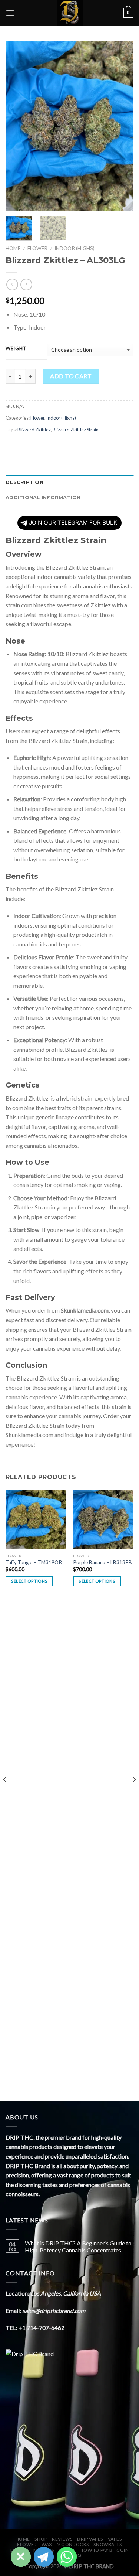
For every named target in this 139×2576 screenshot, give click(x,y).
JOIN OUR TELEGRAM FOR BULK (73, 523)
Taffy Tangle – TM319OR (34, 1562)
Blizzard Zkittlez (34, 430)
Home (13, 248)
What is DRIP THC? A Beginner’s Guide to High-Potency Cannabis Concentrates (78, 2246)
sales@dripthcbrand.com (54, 2311)
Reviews (62, 2539)
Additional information (43, 497)
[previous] (17, 126)
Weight (16, 349)
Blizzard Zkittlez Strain (76, 430)
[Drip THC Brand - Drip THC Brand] (69, 13)
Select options (29, 1581)
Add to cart (71, 376)
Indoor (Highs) (75, 248)
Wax (47, 2544)
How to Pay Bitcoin (104, 2550)
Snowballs (108, 2544)
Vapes (115, 2539)
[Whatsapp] (67, 2557)
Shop (41, 2539)
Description (24, 482)
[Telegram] (44, 2557)
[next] (122, 126)
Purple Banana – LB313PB (102, 1562)
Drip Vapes (90, 2539)
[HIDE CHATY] (21, 2557)
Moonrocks (73, 2544)
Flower (37, 248)
